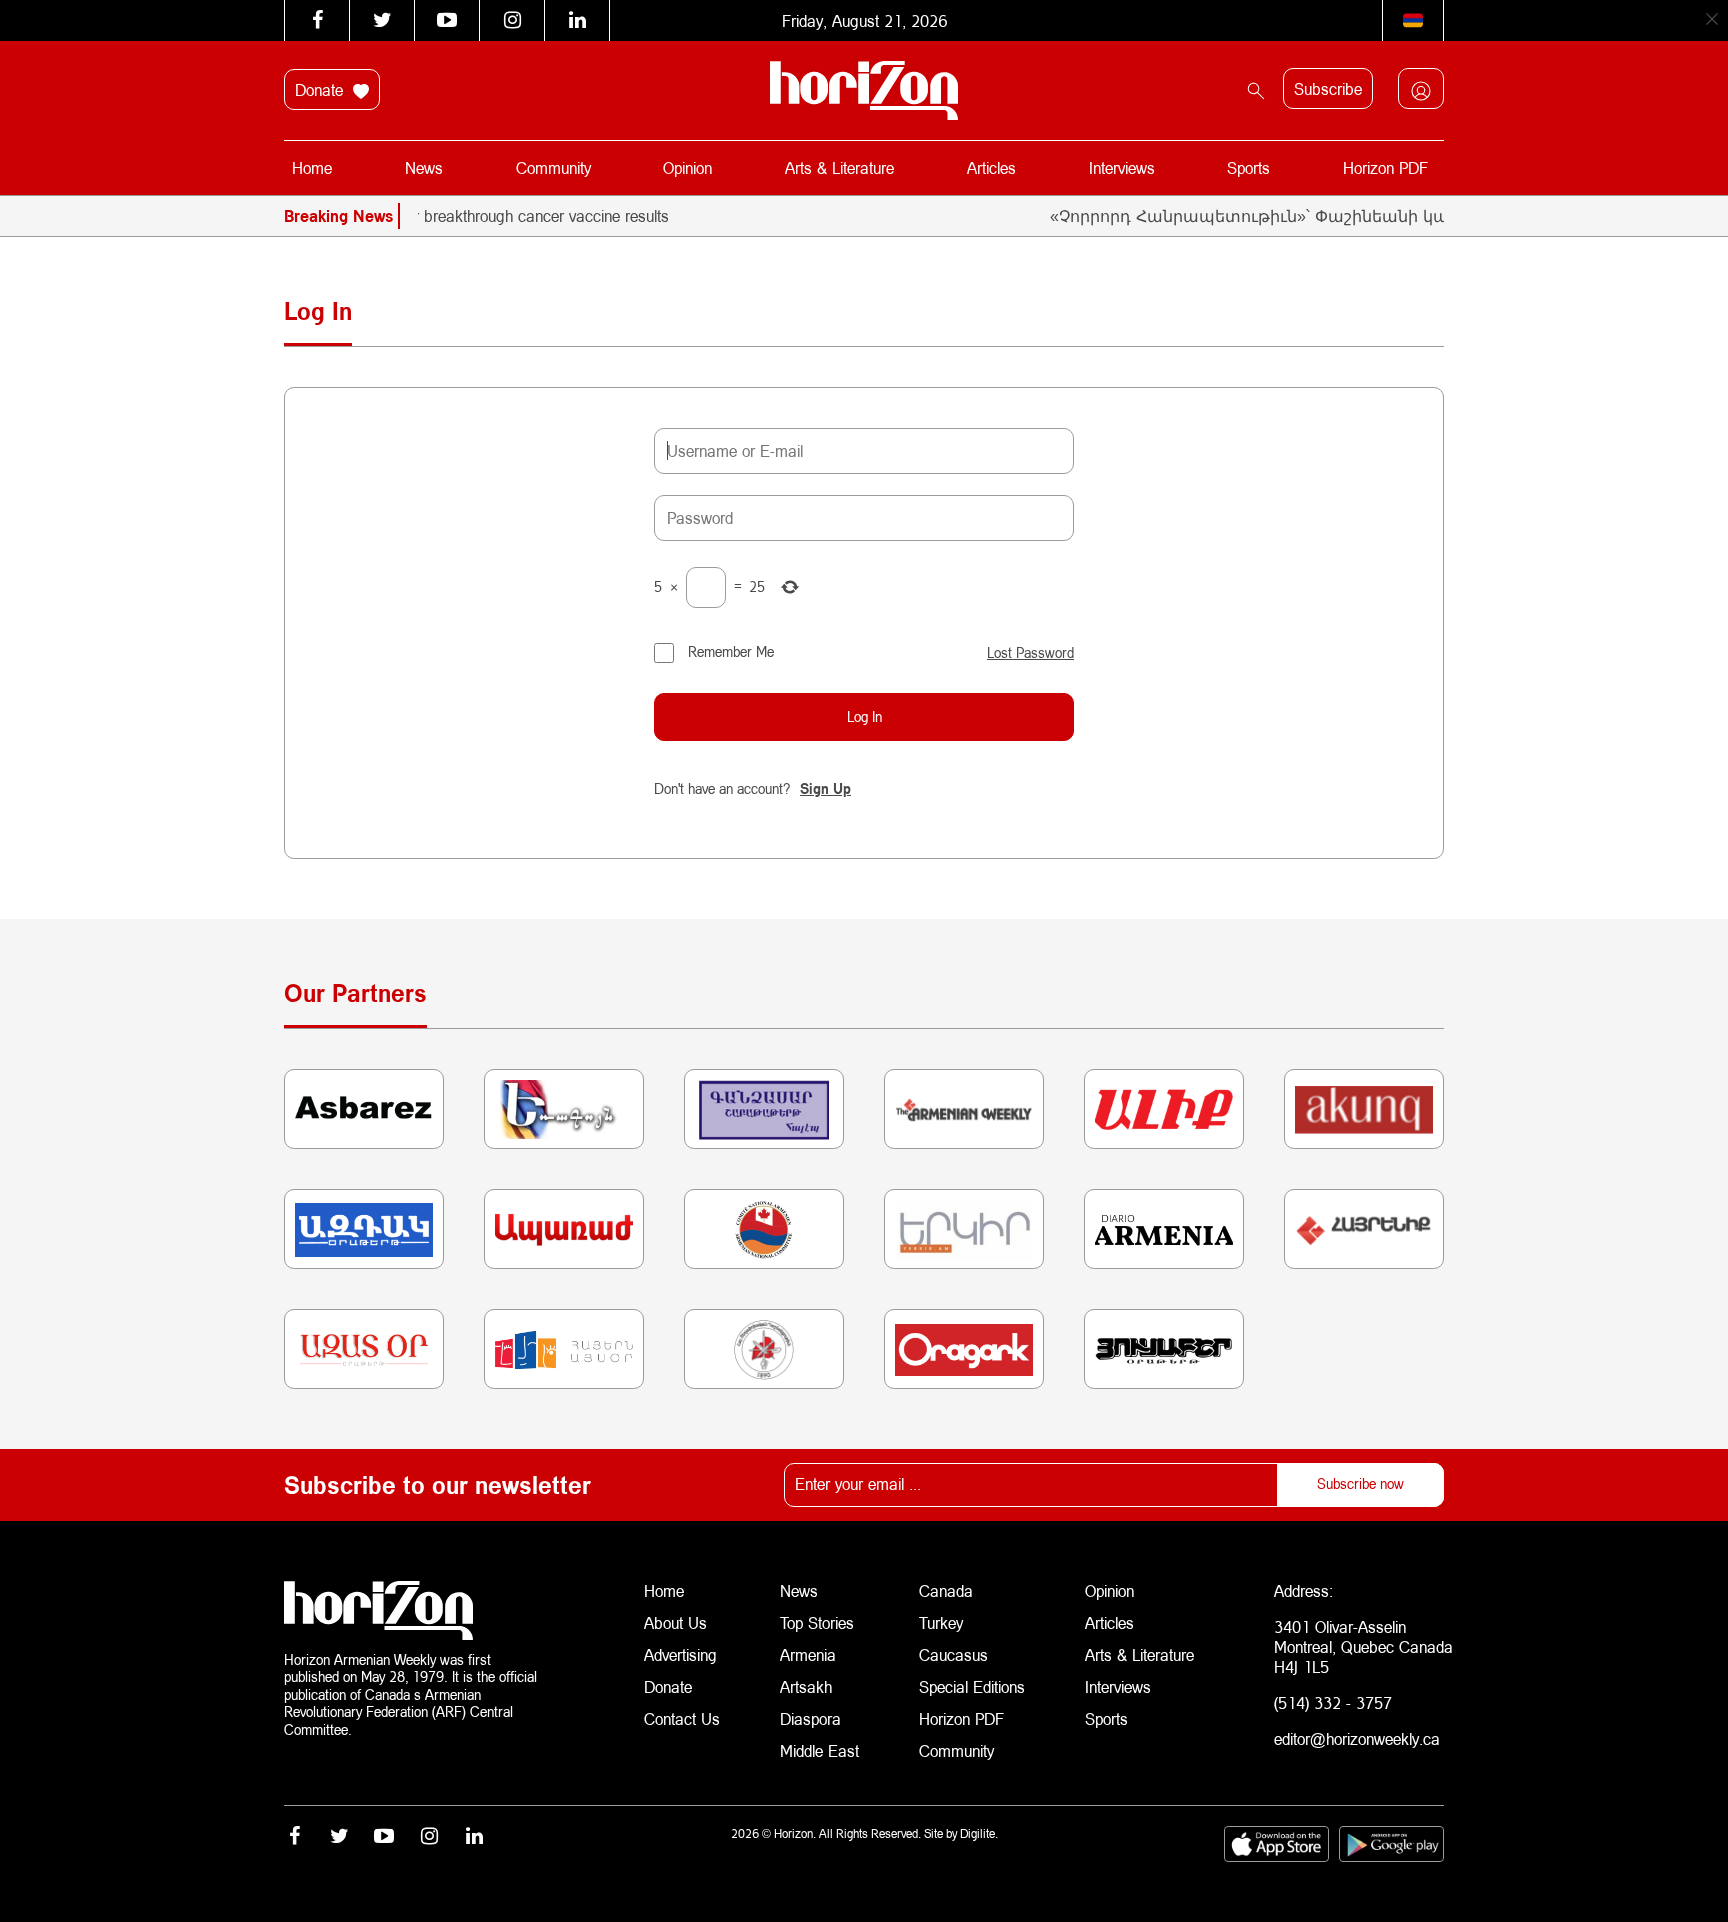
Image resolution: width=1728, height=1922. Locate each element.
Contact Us (682, 1718)
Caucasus (953, 1654)
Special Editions (972, 1686)
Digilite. (979, 1833)
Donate (321, 89)
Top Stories (817, 1622)
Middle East (819, 1750)
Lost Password (1030, 653)
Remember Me (731, 651)
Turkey (941, 1622)
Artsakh (806, 1686)
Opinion (687, 167)
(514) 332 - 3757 (1333, 1702)
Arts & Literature (839, 167)
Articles (991, 167)
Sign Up (825, 788)
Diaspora (810, 1718)
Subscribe (1328, 88)
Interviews (1122, 167)
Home (312, 167)
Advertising (680, 1654)
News (424, 167)
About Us (675, 1622)
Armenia (808, 1654)
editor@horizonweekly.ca (1357, 1738)
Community (553, 167)
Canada (946, 1590)
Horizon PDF (1385, 167)
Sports (1248, 167)
